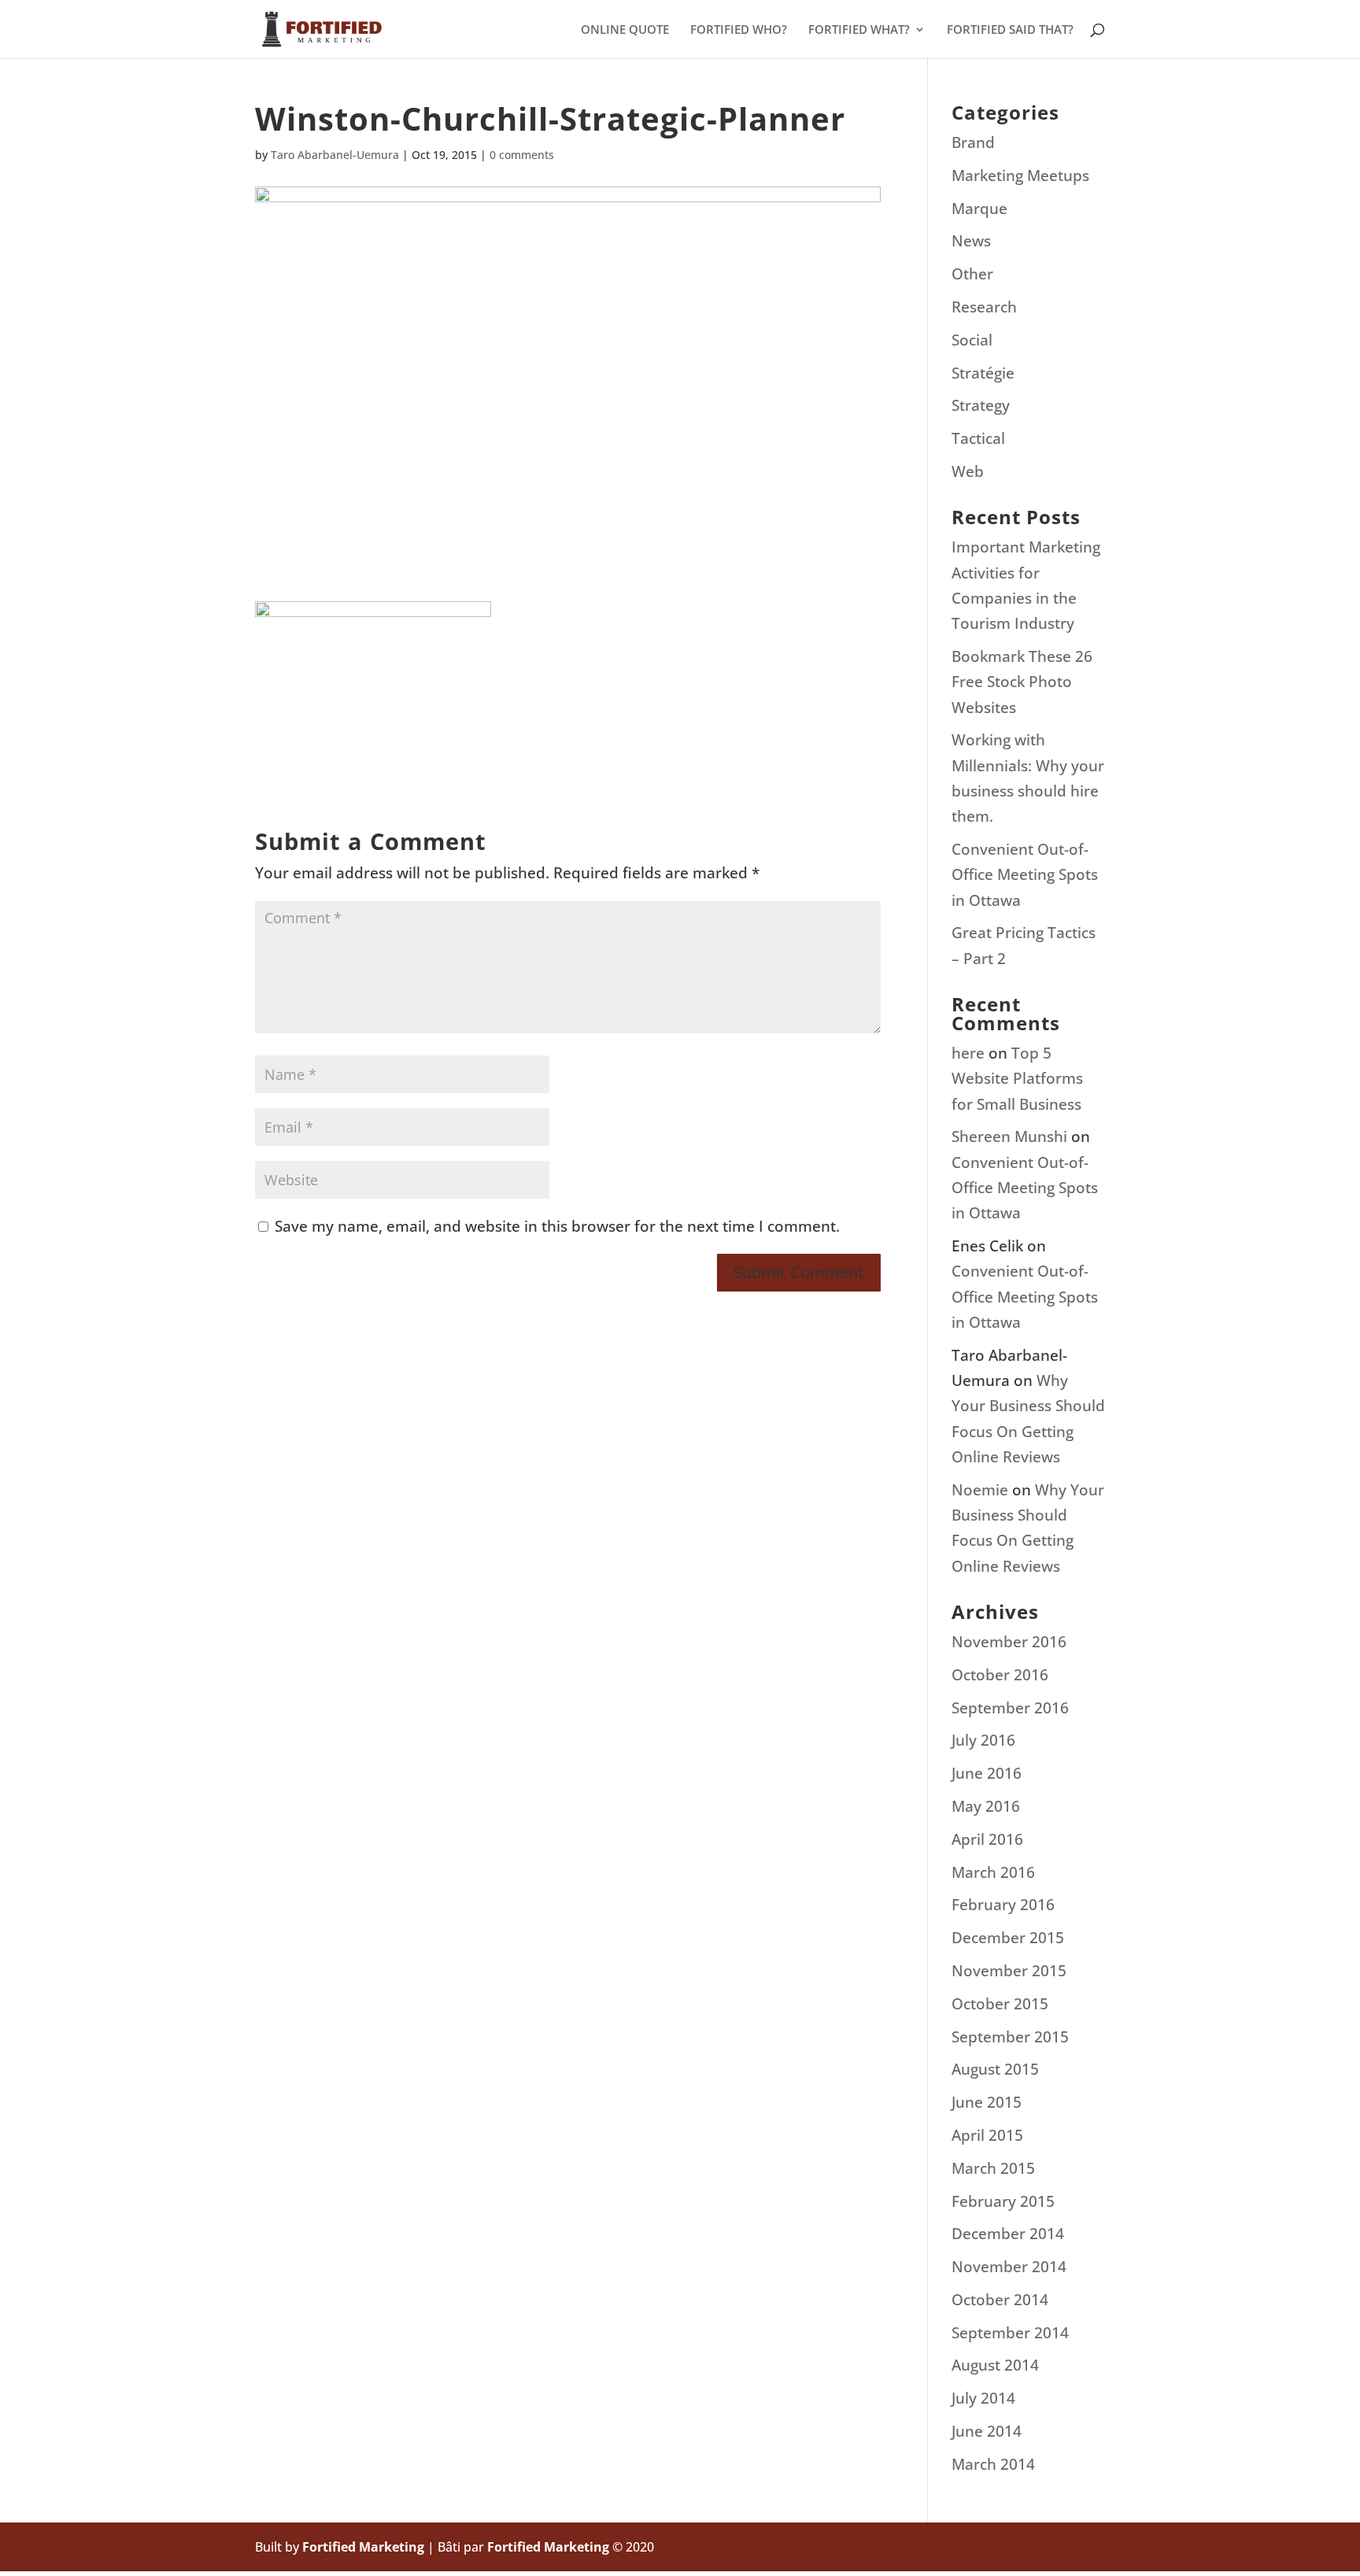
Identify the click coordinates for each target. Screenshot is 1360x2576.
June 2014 (987, 2431)
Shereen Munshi (1009, 1136)
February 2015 (1003, 2201)
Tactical (978, 438)
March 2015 (993, 2168)
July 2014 (983, 2398)
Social (972, 340)
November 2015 (1009, 1971)
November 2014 (1009, 2267)
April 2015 (987, 2135)
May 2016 (986, 1806)
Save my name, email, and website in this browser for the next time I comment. (557, 1226)
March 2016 (993, 1872)
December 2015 (1008, 1938)
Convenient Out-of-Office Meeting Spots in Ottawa (1025, 875)
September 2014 (1010, 2333)
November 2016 (1009, 1642)
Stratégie (983, 373)
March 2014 (993, 2464)
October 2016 (1000, 1675)
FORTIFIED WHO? (739, 30)
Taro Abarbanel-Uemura (335, 155)
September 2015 (1010, 2037)
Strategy (981, 405)
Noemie (980, 1490)
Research (984, 307)
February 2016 (1003, 1905)
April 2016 (987, 1839)
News (971, 241)
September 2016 (1010, 1708)
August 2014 (995, 2365)
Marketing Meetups (1020, 176)
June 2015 (987, 2102)
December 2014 (1008, 2234)
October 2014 (1000, 2300)
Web (968, 471)
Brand (973, 142)
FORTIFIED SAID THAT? (1010, 30)
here (968, 1053)
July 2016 (983, 1740)
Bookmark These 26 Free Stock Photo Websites (1022, 682)
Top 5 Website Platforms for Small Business (1017, 1079)
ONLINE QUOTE (625, 30)
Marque (979, 209)
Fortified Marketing (363, 2547)
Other (972, 274)
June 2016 (987, 1773)
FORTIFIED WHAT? (859, 30)
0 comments (522, 155)
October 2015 (1000, 2004)
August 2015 (995, 2069)
